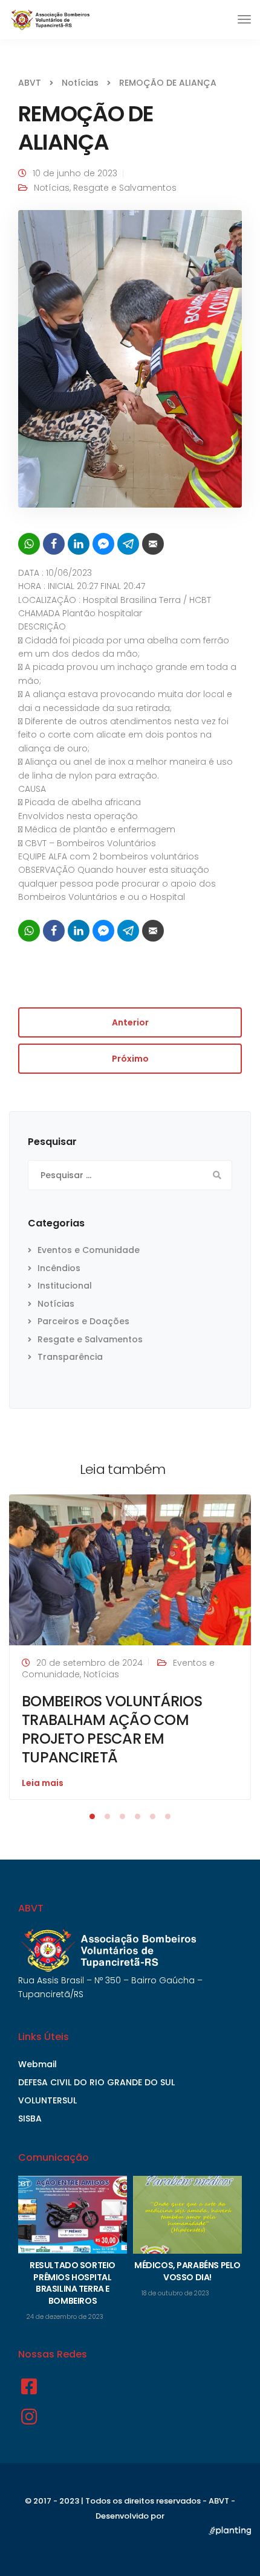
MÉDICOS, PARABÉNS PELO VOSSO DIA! (187, 2271)
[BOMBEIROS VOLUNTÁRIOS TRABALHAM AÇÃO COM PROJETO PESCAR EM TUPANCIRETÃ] (130, 1569)
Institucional (65, 1286)
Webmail (37, 2064)
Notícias (52, 188)
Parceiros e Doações (83, 1321)
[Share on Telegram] (128, 544)
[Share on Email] (153, 544)
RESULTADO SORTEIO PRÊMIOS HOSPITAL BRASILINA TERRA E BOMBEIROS (73, 2283)
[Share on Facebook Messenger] (103, 544)
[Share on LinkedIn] (79, 544)
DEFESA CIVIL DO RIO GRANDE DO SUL (96, 2082)
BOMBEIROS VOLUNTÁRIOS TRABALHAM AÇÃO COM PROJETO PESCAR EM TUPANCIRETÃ (112, 1730)
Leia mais (43, 1783)
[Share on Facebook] (54, 544)
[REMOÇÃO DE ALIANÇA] (130, 364)
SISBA (30, 2119)
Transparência (70, 1357)
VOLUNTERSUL (47, 2100)
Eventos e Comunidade (89, 1250)
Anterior (130, 1022)
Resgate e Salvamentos (125, 188)
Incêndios (59, 1268)
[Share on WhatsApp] (29, 544)
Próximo (130, 1059)
